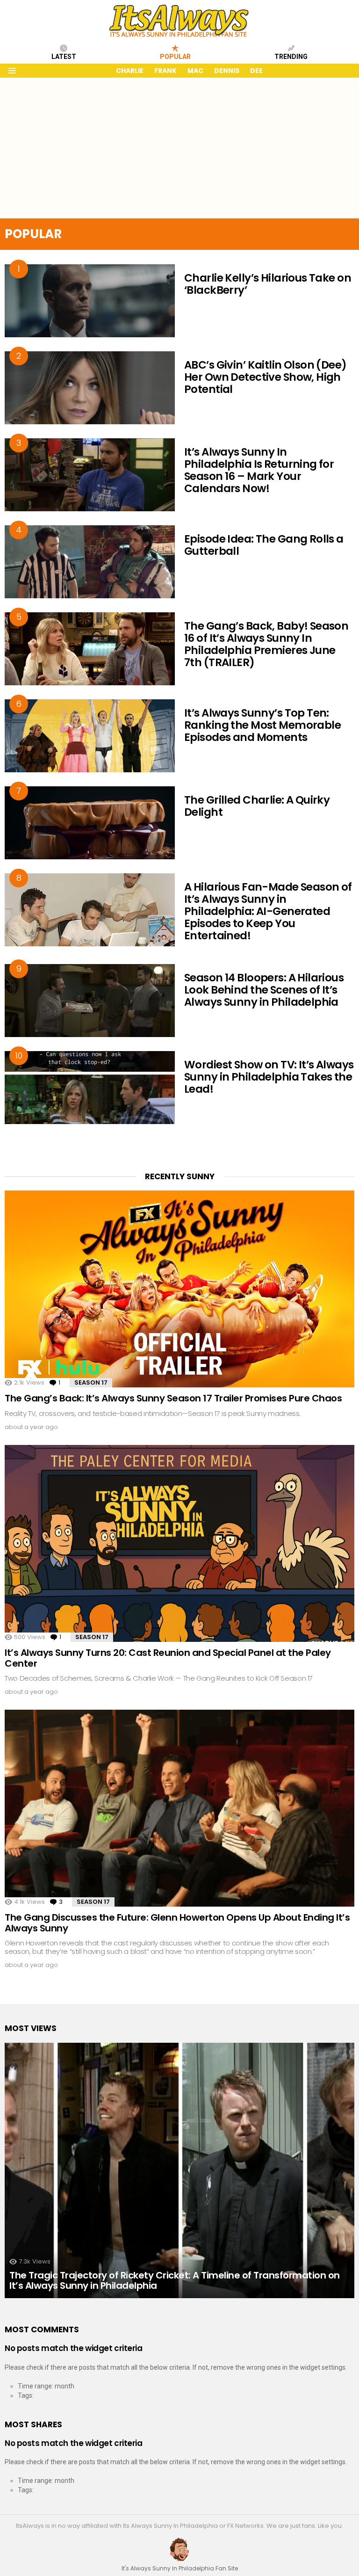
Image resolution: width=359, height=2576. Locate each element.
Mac (195, 71)
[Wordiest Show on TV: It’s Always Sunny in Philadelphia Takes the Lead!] (90, 1088)
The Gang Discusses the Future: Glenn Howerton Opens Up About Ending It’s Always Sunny (177, 1923)
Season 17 (91, 1382)
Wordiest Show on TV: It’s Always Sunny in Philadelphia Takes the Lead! (269, 1077)
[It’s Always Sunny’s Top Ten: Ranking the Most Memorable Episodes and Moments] (90, 736)
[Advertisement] (179, 148)
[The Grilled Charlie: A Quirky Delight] (90, 823)
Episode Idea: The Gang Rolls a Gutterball (264, 545)
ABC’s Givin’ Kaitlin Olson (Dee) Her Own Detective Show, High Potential (266, 377)
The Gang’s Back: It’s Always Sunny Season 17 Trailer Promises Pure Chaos (173, 1398)
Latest (64, 57)
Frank (165, 71)
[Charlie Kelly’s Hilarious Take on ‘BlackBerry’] (90, 301)
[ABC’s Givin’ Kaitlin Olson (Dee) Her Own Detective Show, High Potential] (90, 388)
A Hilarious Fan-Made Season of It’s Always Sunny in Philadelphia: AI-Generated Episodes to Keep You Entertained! (268, 911)
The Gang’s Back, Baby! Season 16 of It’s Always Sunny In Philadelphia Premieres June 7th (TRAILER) (266, 644)
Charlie (130, 71)
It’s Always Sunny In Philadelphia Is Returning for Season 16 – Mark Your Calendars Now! (259, 470)
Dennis (227, 71)
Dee (256, 71)
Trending (291, 57)
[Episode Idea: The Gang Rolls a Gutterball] (90, 562)
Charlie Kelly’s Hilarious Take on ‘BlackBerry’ (268, 284)
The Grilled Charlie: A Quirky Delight (257, 806)
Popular (175, 57)
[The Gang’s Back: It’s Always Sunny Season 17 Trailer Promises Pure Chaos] (179, 1289)
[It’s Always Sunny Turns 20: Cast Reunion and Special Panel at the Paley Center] (179, 1543)
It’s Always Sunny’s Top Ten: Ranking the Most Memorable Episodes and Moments (262, 725)
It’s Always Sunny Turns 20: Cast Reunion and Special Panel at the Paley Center (168, 1658)
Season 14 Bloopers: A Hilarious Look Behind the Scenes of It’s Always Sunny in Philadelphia (264, 990)
